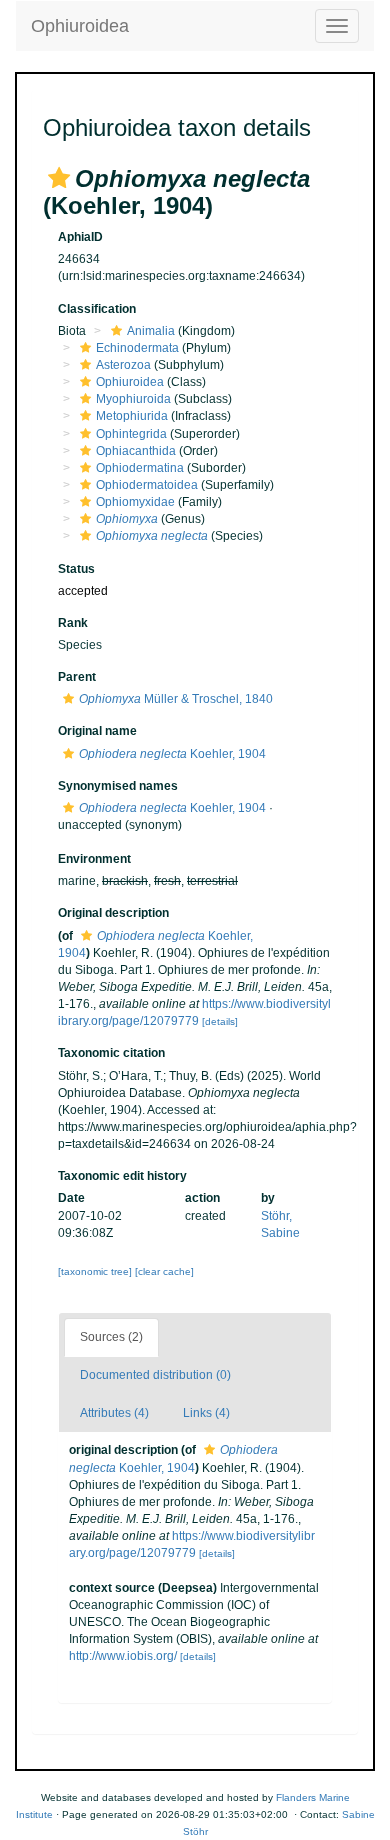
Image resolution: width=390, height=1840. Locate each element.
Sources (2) (111, 1337)
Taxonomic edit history (122, 1176)
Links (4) (206, 1413)
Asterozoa (123, 365)
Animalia (151, 331)
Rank (73, 623)
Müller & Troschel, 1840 (176, 699)
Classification (97, 309)
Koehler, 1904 (172, 754)
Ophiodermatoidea (147, 485)
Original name (97, 731)
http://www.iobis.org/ (123, 1656)
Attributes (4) (114, 1413)
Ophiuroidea (80, 26)
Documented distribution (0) (155, 1375)
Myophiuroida (133, 399)
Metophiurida (132, 416)
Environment (94, 859)
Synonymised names (118, 786)
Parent (77, 677)
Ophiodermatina (140, 468)
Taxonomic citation (111, 1053)
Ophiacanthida (136, 451)
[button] (59, 178)
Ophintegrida (131, 434)
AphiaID (80, 237)
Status (76, 569)
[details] (220, 1021)
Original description (113, 913)
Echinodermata (137, 348)
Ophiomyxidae (135, 502)
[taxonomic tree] (96, 1271)
